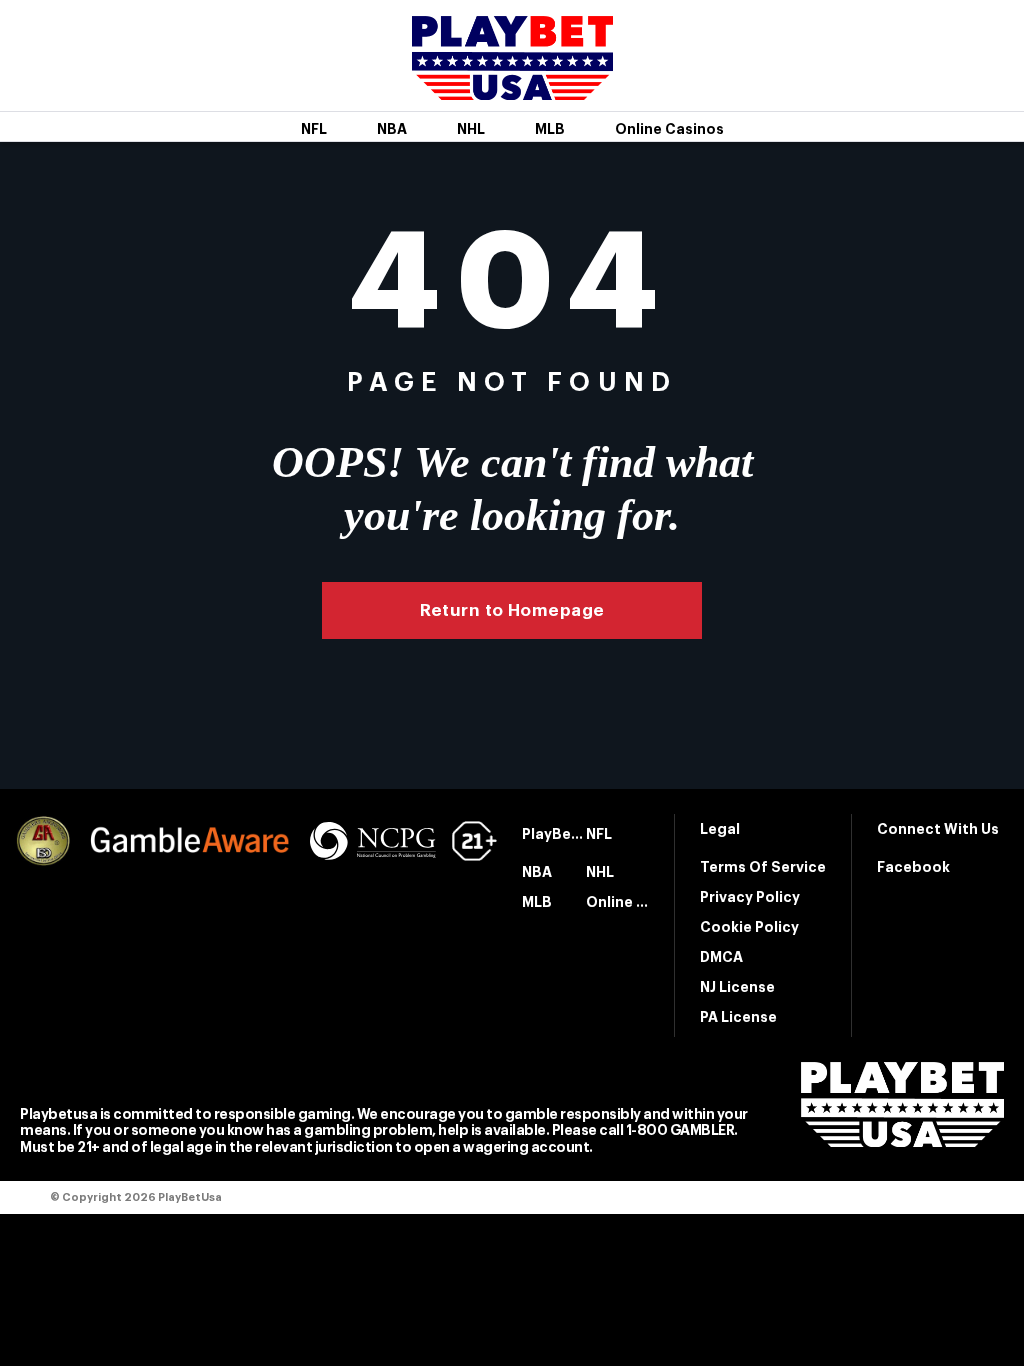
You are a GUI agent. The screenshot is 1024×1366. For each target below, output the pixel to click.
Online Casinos (669, 129)
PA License (738, 1017)
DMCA (721, 957)
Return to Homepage (512, 610)
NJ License (737, 987)
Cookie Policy (749, 927)
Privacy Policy (750, 897)
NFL (314, 129)
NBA (392, 129)
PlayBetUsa (553, 834)
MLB (550, 129)
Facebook (913, 867)
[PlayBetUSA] (512, 87)
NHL (471, 129)
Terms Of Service (763, 867)
